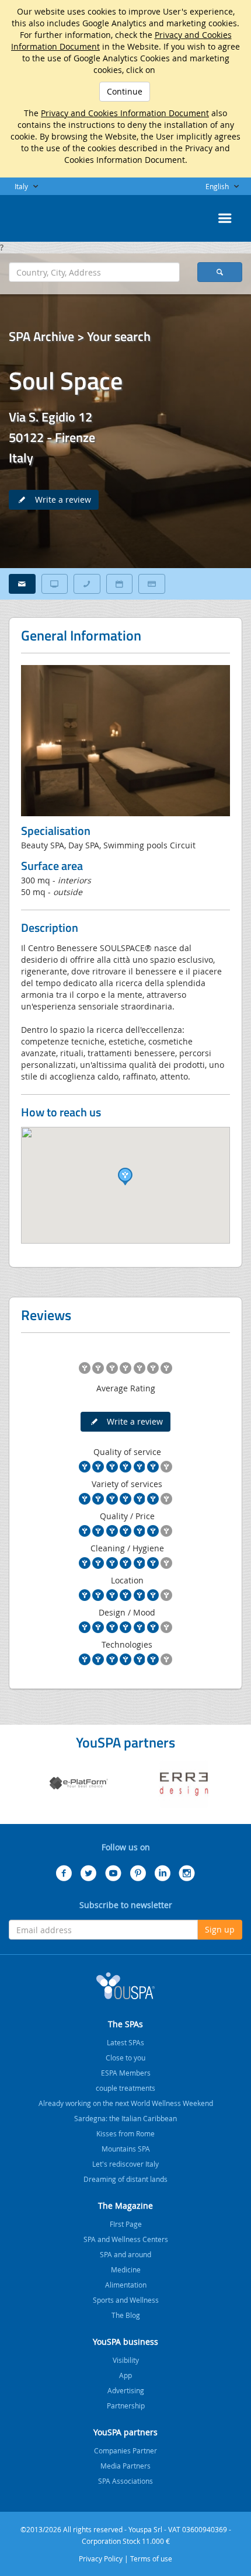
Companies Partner (125, 2450)
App (125, 2375)
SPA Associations (125, 2481)
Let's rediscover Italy (125, 2164)
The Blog (126, 2315)
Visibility (126, 2360)
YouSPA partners (125, 2432)
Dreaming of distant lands (125, 2179)
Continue (125, 91)
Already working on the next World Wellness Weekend (126, 2103)
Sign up (220, 1929)
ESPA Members (126, 2073)
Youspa (125, 1986)
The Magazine (125, 2206)
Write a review (60, 499)
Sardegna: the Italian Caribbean (125, 2118)
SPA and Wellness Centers (126, 2239)
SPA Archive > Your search (80, 336)
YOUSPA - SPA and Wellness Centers (38, 215)
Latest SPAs (125, 2042)
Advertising (126, 2390)
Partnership (126, 2406)
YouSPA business (125, 2342)
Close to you (125, 2058)
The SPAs (125, 2024)
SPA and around (125, 2254)
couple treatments (125, 2088)
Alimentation (126, 2285)
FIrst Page (126, 2224)
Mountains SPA (126, 2149)
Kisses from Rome (125, 2133)
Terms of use (151, 2558)
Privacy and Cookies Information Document (125, 113)
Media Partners (125, 2466)
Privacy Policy (101, 2558)
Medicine (126, 2269)
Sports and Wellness (126, 2300)
